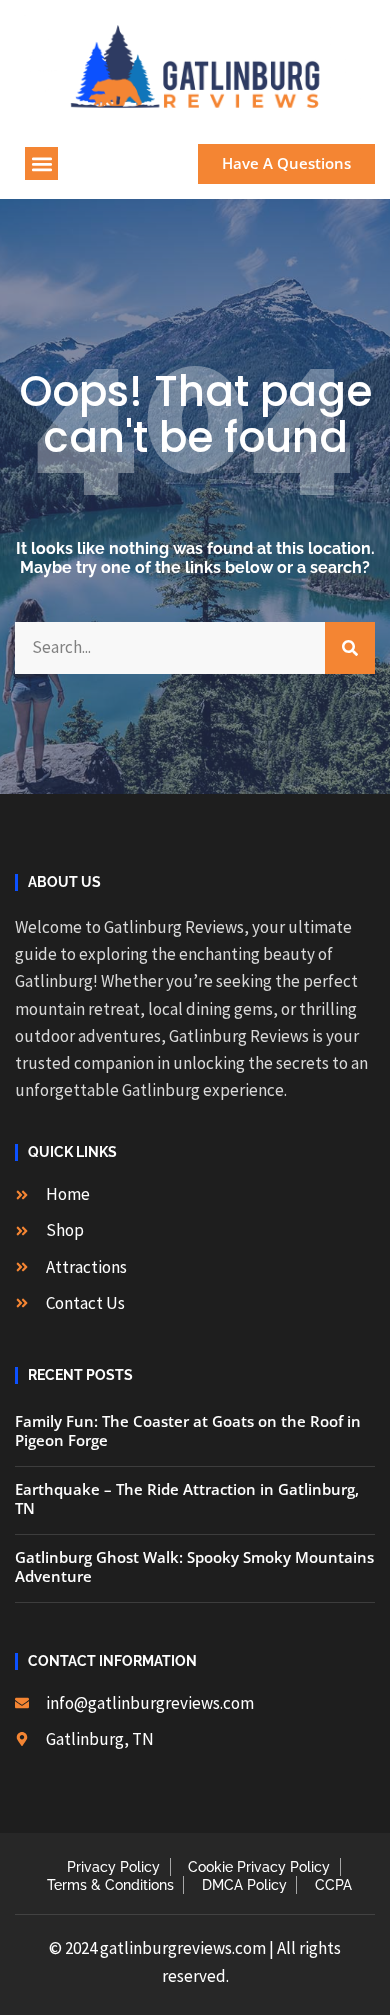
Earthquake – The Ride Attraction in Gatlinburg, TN (187, 1499)
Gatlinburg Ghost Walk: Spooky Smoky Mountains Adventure (194, 1567)
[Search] (350, 648)
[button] (41, 163)
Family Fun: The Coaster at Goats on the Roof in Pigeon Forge (188, 1431)
